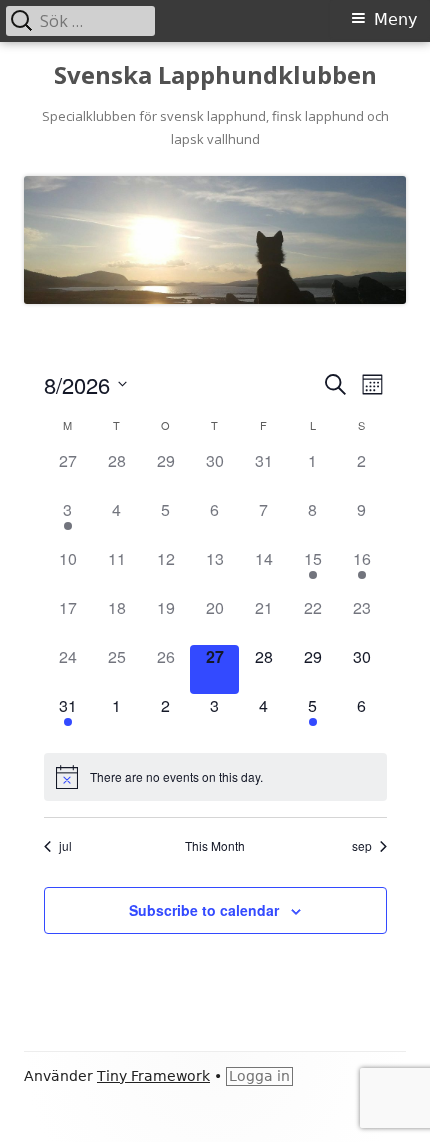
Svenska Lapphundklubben (215, 75)
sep (362, 846)
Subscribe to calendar (204, 910)
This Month (215, 846)
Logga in (259, 1076)
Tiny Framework (153, 1076)
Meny (395, 19)
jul (65, 846)
